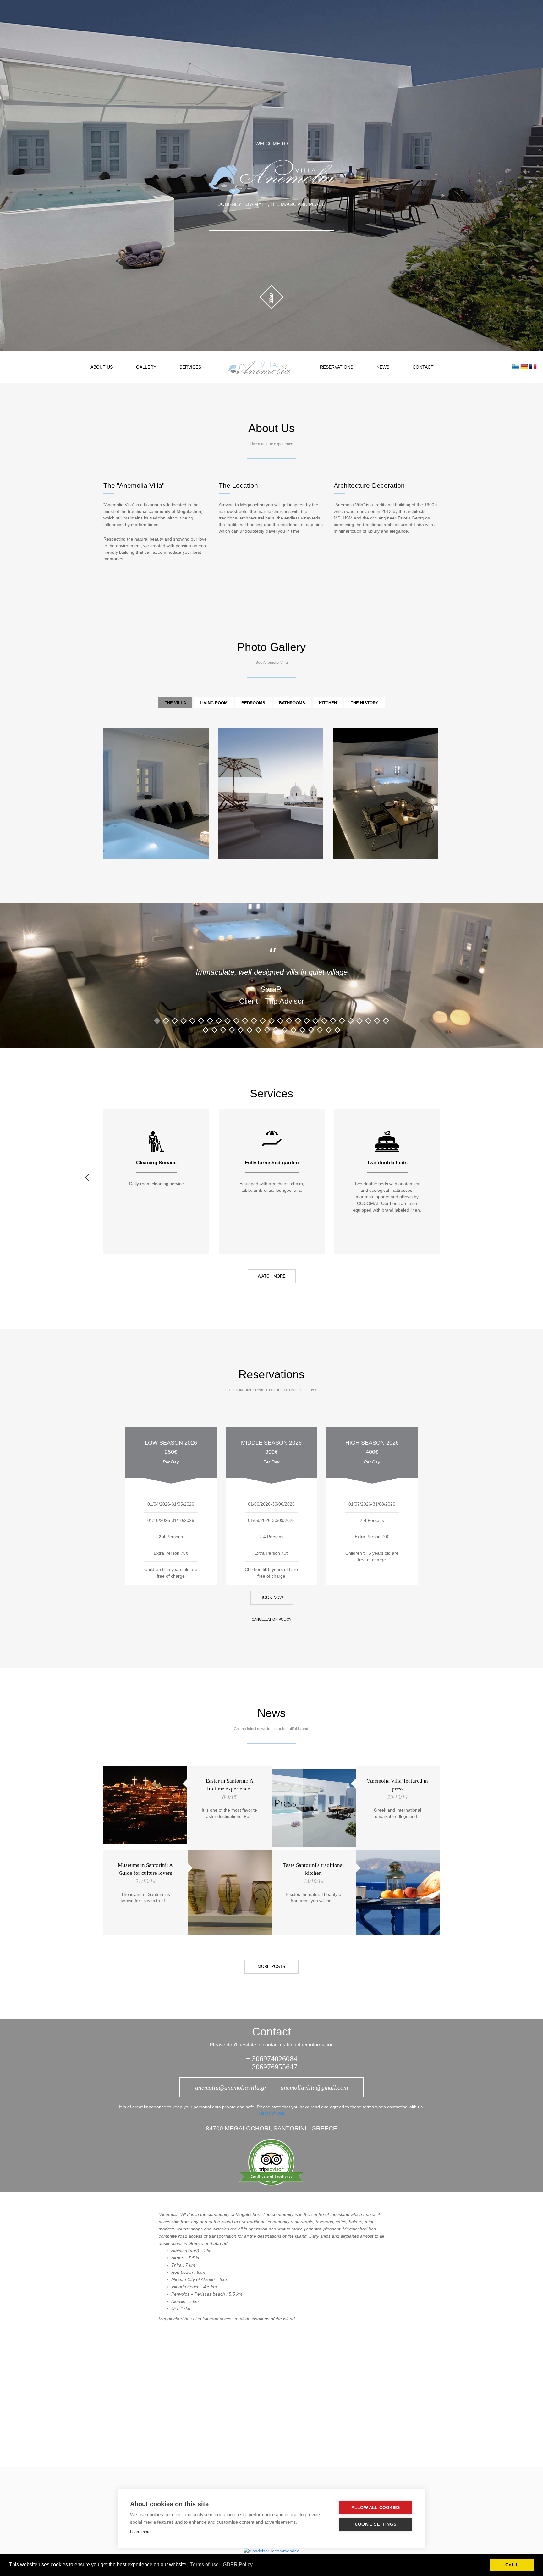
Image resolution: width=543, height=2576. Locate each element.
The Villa (175, 703)
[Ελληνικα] (515, 366)
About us (102, 367)
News (383, 367)
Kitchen (328, 703)
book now (272, 1598)
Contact (423, 367)
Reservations (337, 367)
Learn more (140, 2532)
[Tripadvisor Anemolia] (271, 2162)
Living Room (214, 703)
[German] (524, 366)
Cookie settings (376, 2524)
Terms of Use (271, 2113)
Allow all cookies (376, 2508)
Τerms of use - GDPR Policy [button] (221, 2565)
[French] (533, 366)
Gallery (146, 367)
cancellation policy (271, 1619)
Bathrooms (292, 703)
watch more (272, 1276)
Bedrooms (253, 703)
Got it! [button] (512, 2565)
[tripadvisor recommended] (271, 2550)
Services (190, 367)
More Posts (271, 1966)
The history (365, 703)
